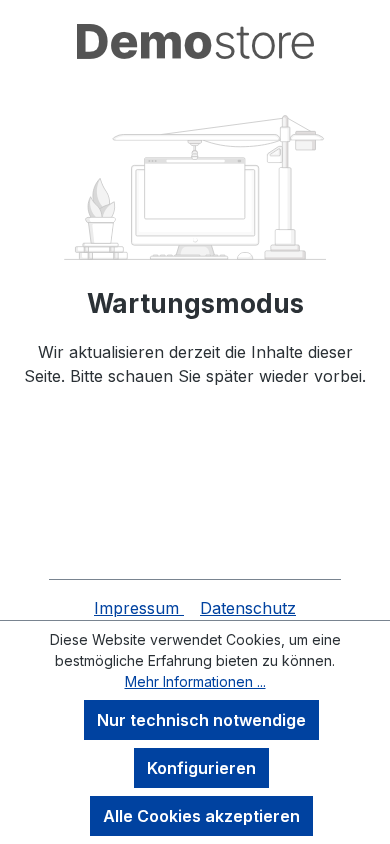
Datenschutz (248, 608)
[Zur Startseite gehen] (195, 41)
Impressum (139, 608)
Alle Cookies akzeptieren (201, 816)
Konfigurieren (201, 768)
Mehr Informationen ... (195, 681)
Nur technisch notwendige (201, 720)
